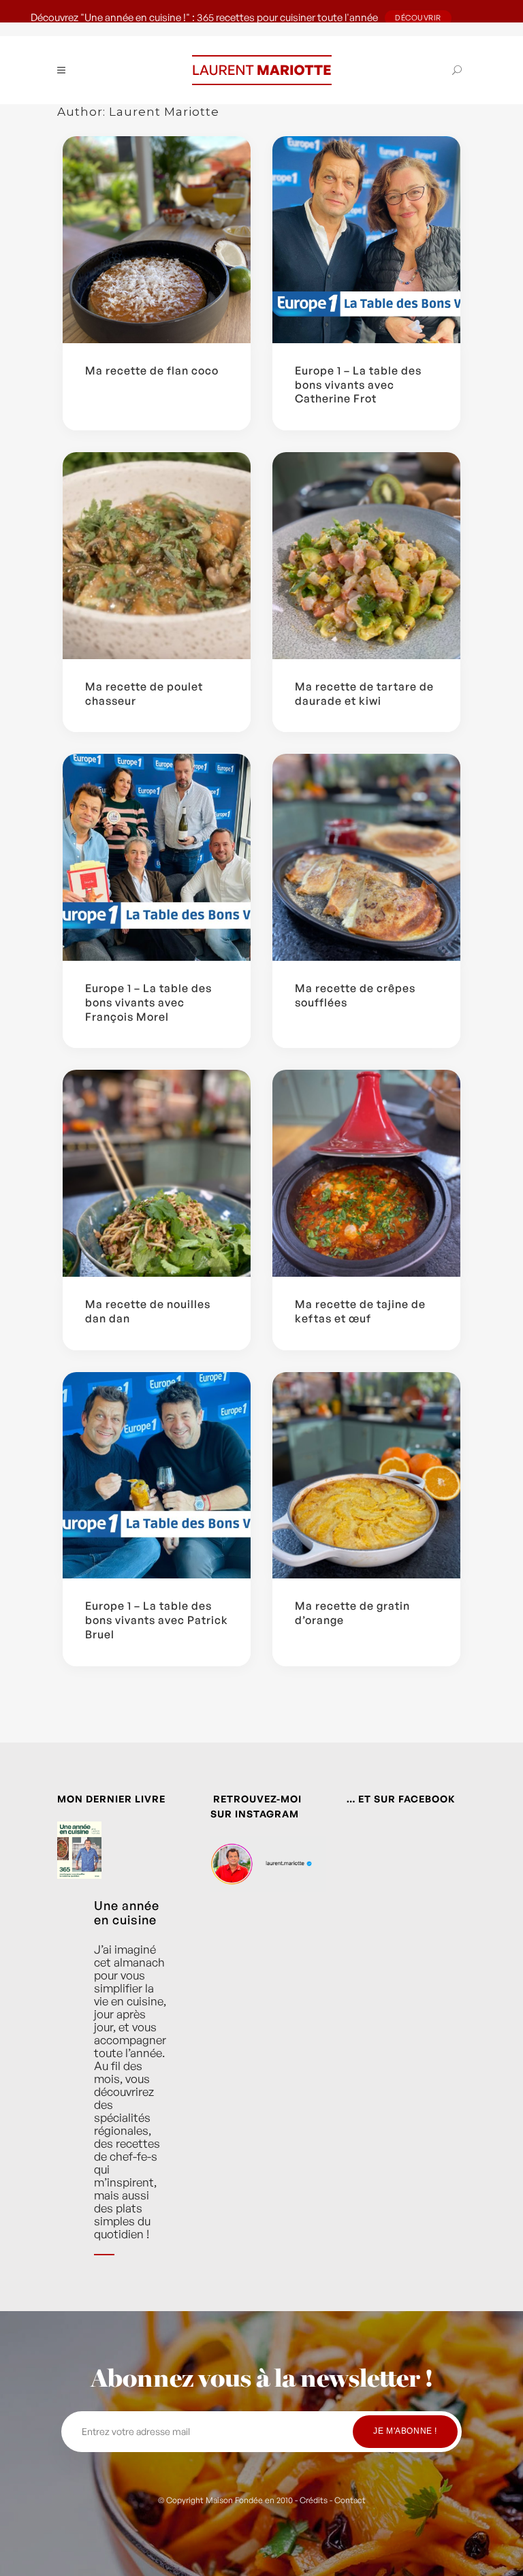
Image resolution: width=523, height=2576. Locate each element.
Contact (350, 2500)
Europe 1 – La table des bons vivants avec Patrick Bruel (157, 1620)
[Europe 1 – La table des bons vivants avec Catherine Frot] (366, 240)
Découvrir (418, 18)
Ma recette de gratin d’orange (352, 1613)
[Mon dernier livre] (79, 1857)
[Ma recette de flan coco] (157, 240)
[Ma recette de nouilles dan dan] (157, 1173)
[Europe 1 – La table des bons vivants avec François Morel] (157, 857)
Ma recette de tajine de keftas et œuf (360, 1311)
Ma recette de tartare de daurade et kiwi (364, 694)
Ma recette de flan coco (152, 370)
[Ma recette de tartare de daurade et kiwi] (366, 556)
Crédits (314, 2500)
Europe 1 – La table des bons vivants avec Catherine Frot (358, 385)
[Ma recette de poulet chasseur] (157, 556)
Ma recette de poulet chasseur (144, 694)
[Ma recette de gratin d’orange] (366, 1476)
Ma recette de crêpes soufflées (355, 995)
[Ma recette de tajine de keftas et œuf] (366, 1173)
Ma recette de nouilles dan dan (148, 1311)
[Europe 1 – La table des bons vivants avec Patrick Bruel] (157, 1476)
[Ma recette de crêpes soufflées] (366, 857)
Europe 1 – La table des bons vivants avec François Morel (148, 1002)
